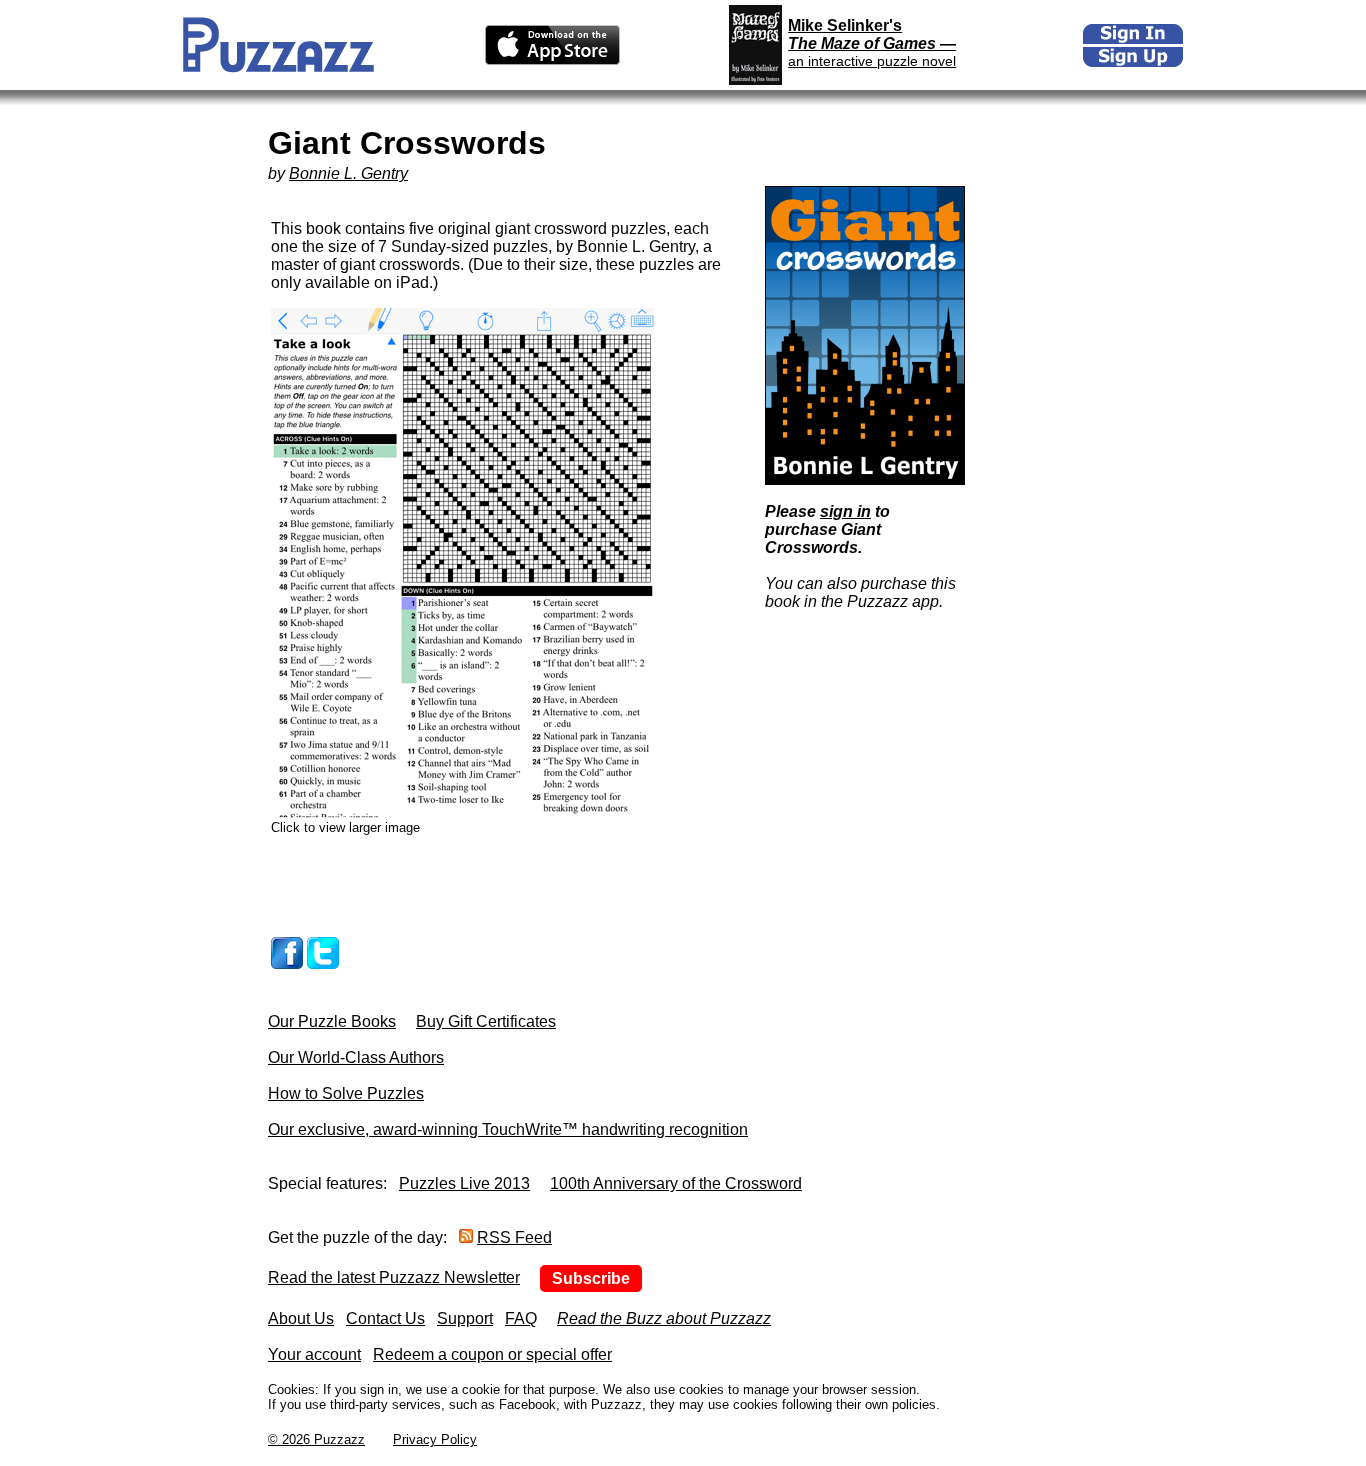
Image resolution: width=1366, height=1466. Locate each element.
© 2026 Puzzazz (316, 1439)
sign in (845, 511)
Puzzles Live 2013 (464, 1183)
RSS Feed (514, 1237)
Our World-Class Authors (356, 1057)
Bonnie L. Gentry (348, 173)
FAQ (521, 1318)
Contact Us (385, 1318)
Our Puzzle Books (332, 1021)
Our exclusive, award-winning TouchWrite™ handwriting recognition (508, 1129)
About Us (301, 1318)
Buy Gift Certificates (486, 1021)
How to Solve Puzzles (346, 1093)
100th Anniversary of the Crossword (676, 1183)
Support (465, 1318)
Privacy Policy (435, 1439)
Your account (314, 1354)
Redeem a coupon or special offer (492, 1354)
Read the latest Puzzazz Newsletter (394, 1277)
